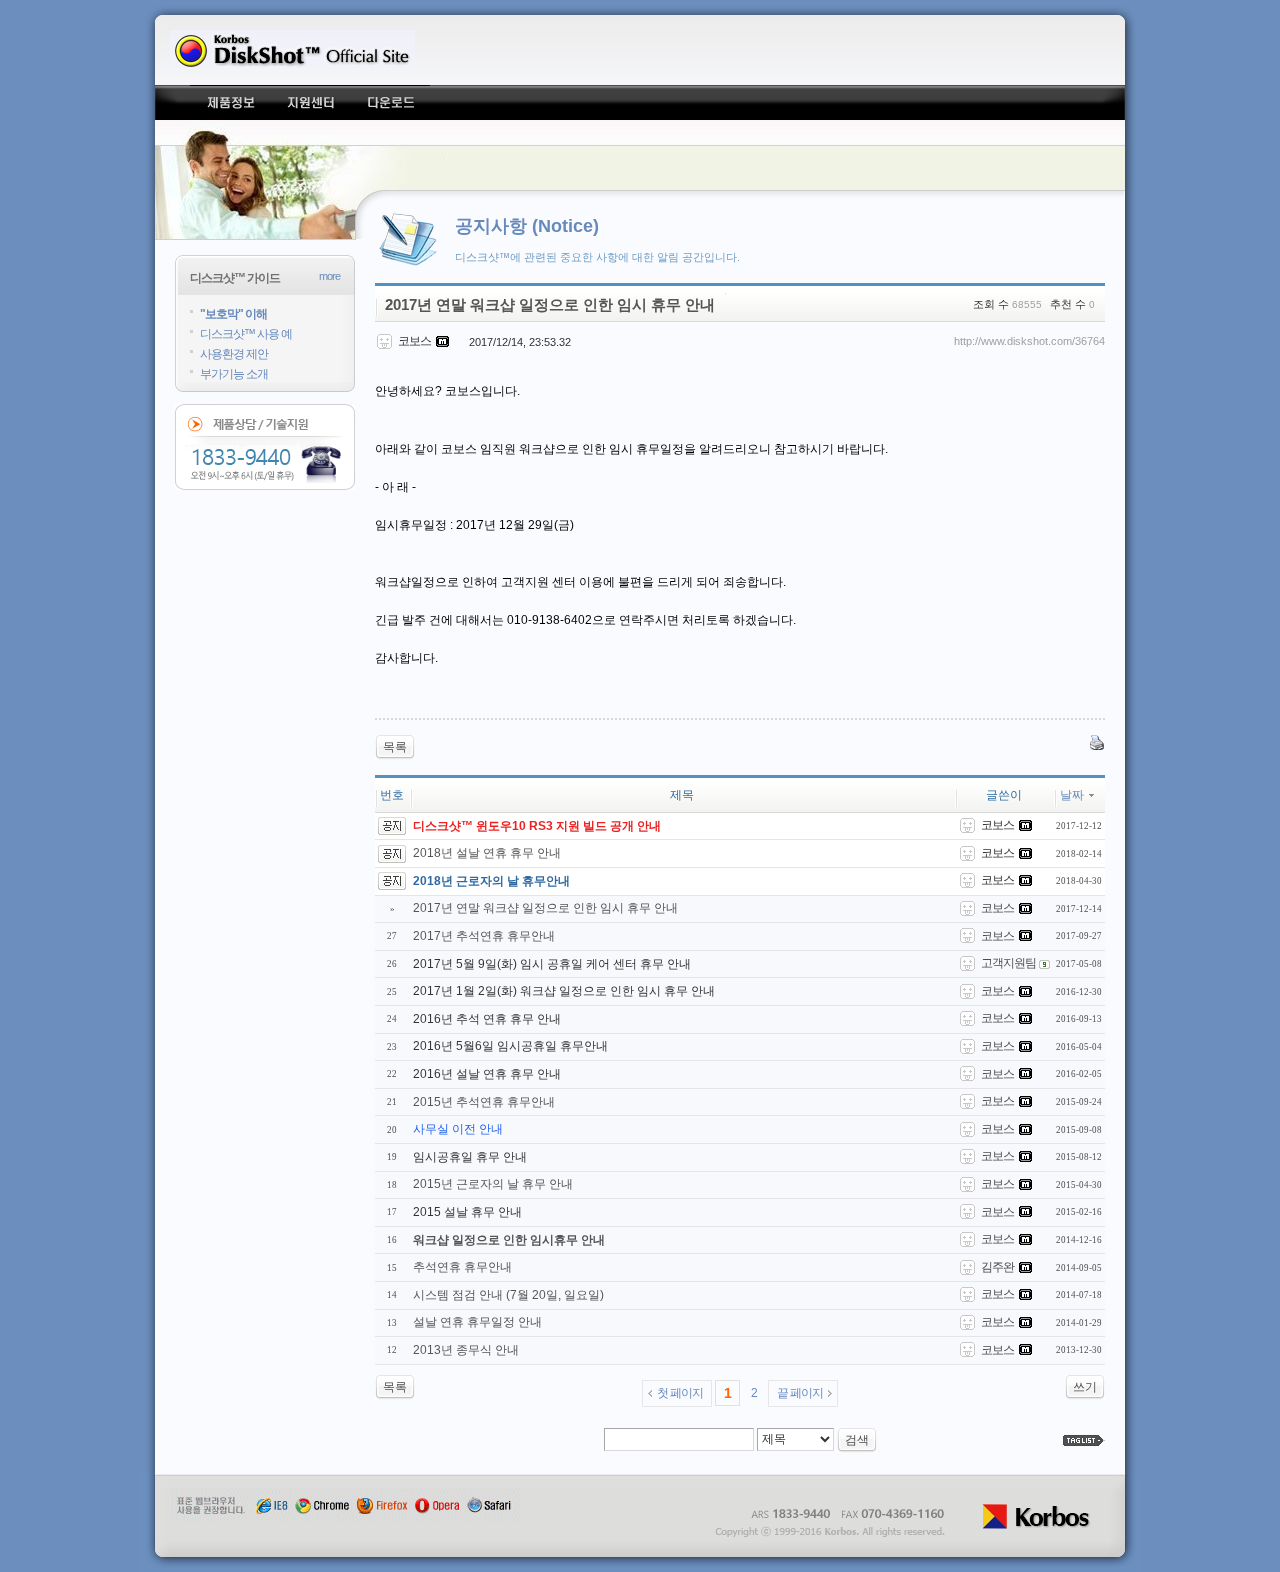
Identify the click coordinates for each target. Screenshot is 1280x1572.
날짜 (1072, 795)
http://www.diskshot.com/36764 (1029, 341)
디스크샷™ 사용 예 (246, 334)
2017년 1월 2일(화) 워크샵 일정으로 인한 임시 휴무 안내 (564, 991)
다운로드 (390, 102)
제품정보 (230, 102)
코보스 (997, 908)
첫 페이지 (680, 1393)
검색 (857, 1440)
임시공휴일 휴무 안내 (470, 1157)
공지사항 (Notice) (527, 226)
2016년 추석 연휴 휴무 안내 (487, 1019)
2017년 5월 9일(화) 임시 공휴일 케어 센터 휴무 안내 (552, 964)
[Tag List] (1084, 1440)
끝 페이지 (800, 1393)
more (329, 276)
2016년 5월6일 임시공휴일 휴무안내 (510, 1046)
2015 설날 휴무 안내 (467, 1212)
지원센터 (310, 102)
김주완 (997, 1267)
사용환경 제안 (234, 354)
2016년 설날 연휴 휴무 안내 (487, 1074)
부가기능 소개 (234, 374)
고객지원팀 (1008, 963)
